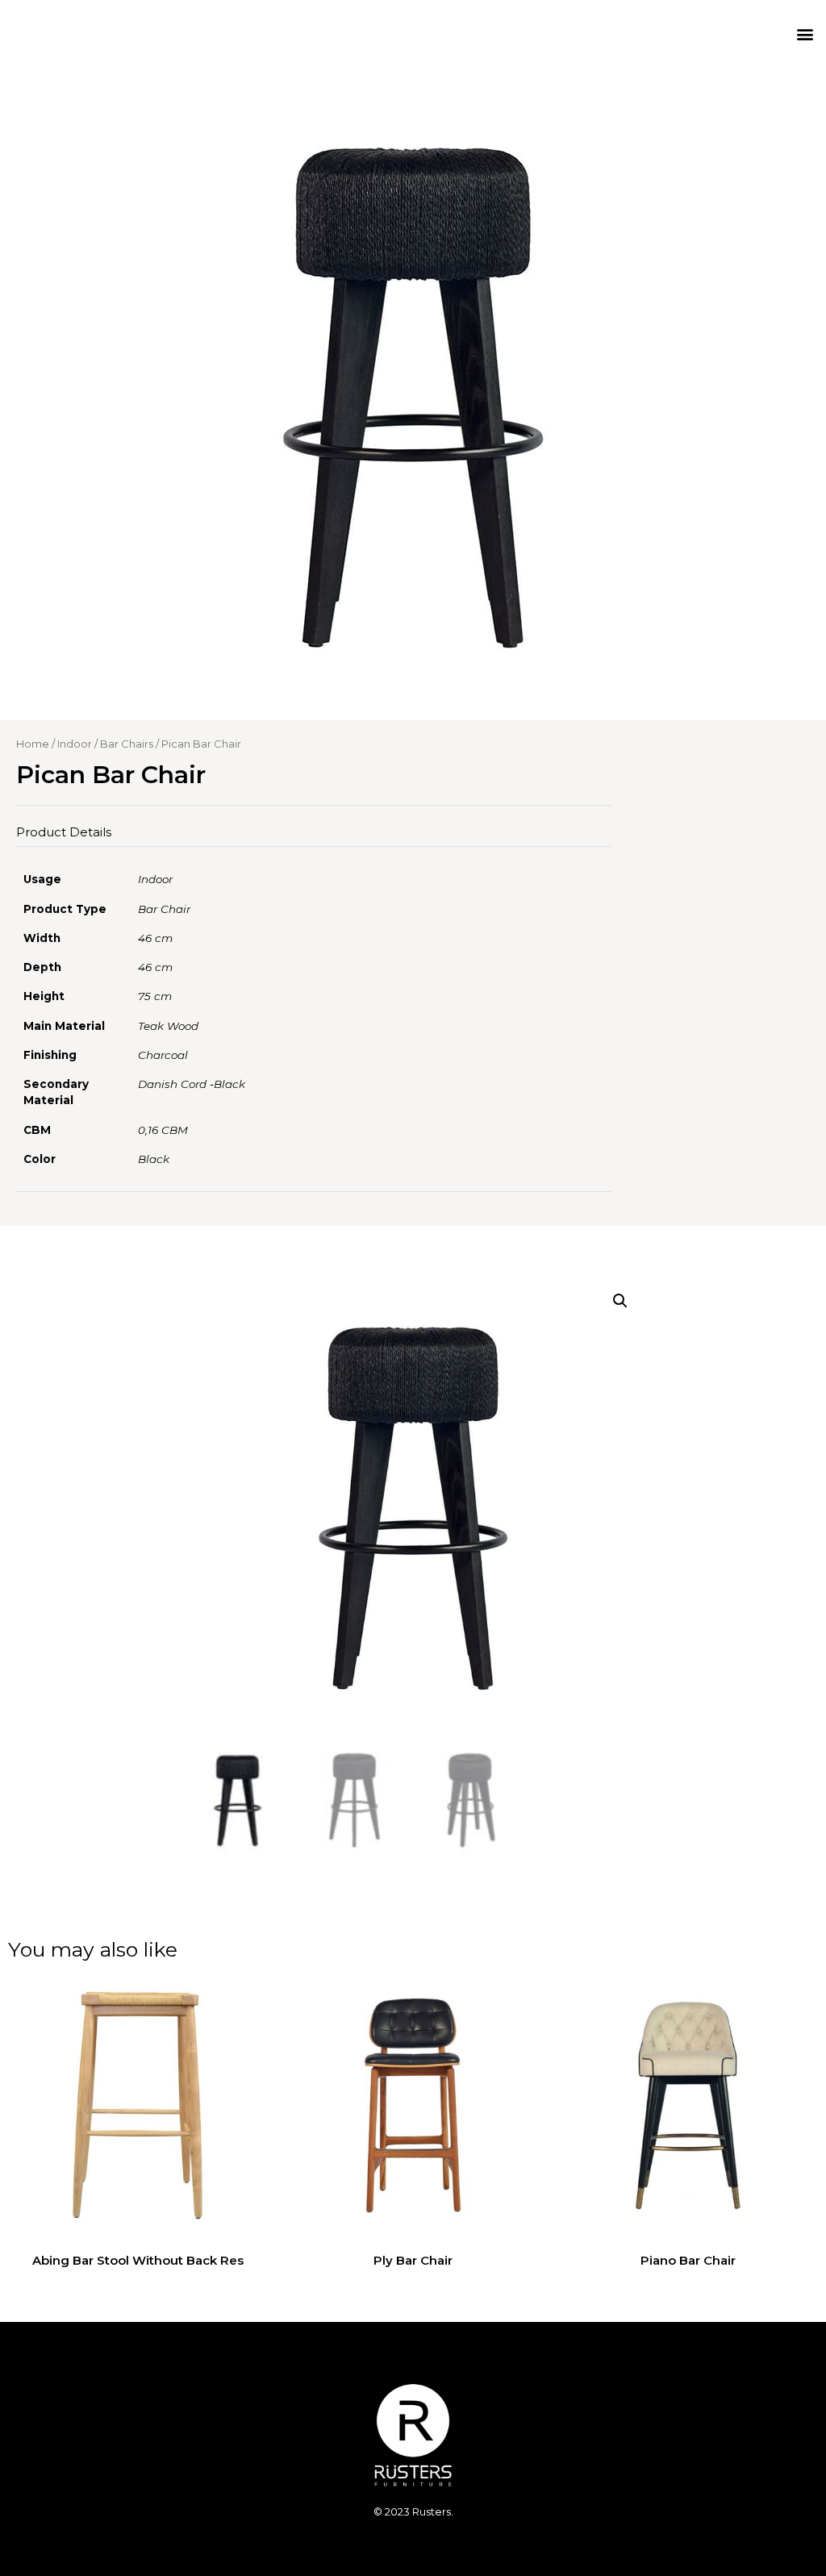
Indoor (75, 744)
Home (33, 744)
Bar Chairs (127, 744)
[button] (805, 33)
